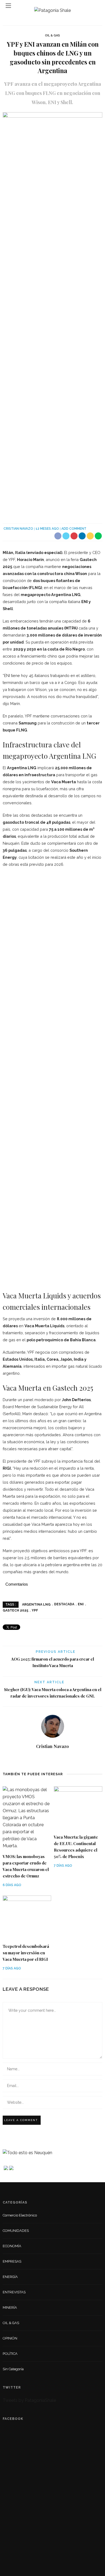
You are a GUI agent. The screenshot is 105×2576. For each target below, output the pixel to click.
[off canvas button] (8, 6)
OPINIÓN (10, 2338)
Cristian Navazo (18, 529)
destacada (64, 1604)
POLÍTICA (10, 2354)
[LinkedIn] (53, 1759)
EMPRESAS (12, 2261)
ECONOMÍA (12, 2246)
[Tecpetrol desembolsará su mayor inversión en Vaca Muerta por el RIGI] (27, 1917)
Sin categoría (13, 2369)
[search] (97, 6)
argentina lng (36, 1604)
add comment (74, 529)
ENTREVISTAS (14, 2292)
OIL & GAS (52, 35)
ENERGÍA (10, 2277)
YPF (35, 1610)
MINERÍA (10, 2308)
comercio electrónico (20, 2215)
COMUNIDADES (16, 2231)
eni (81, 1604)
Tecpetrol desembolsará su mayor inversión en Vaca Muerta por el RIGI (26, 1953)
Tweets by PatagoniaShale (29, 2400)
